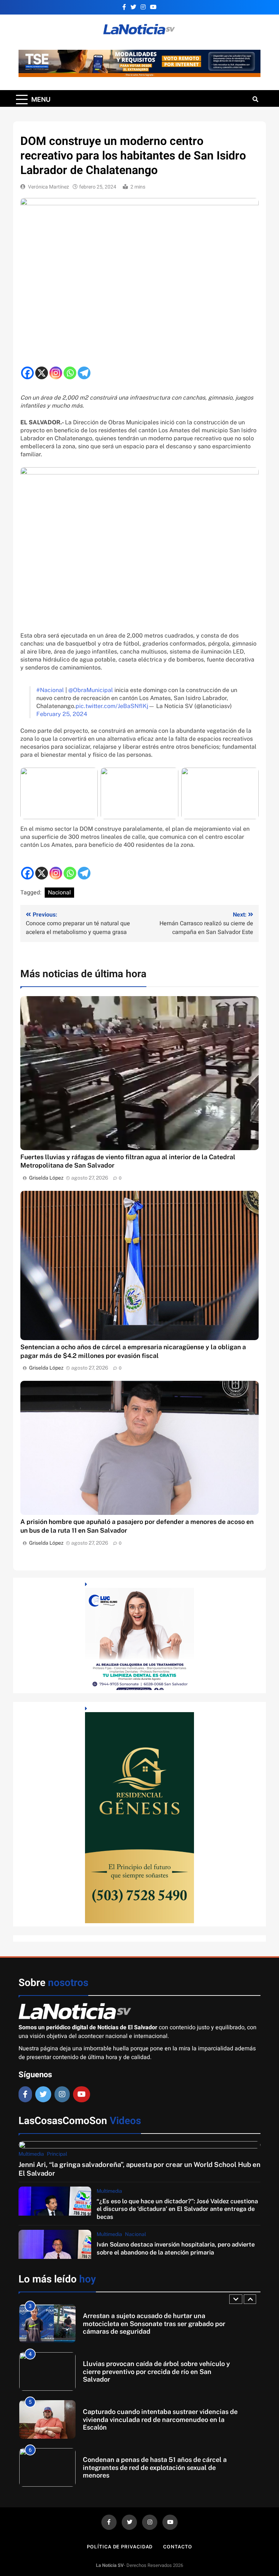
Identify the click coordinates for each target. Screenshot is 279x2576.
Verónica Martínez (48, 187)
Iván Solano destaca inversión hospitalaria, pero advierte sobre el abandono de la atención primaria (176, 2248)
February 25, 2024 (62, 714)
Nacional (59, 893)
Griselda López (46, 1178)
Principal (57, 2154)
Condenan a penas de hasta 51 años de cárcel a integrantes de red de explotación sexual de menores (155, 2419)
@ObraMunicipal (91, 690)
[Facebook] (27, 373)
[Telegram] (84, 373)
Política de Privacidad (120, 2547)
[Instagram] (56, 373)
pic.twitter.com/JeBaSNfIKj (112, 706)
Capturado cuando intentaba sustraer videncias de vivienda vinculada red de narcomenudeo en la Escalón (160, 2371)
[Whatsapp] (70, 373)
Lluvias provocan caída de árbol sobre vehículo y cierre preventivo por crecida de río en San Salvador (156, 2324)
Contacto (177, 2547)
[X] (42, 373)
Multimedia (31, 2154)
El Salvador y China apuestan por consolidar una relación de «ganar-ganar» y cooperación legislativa (157, 2467)
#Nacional (50, 690)
